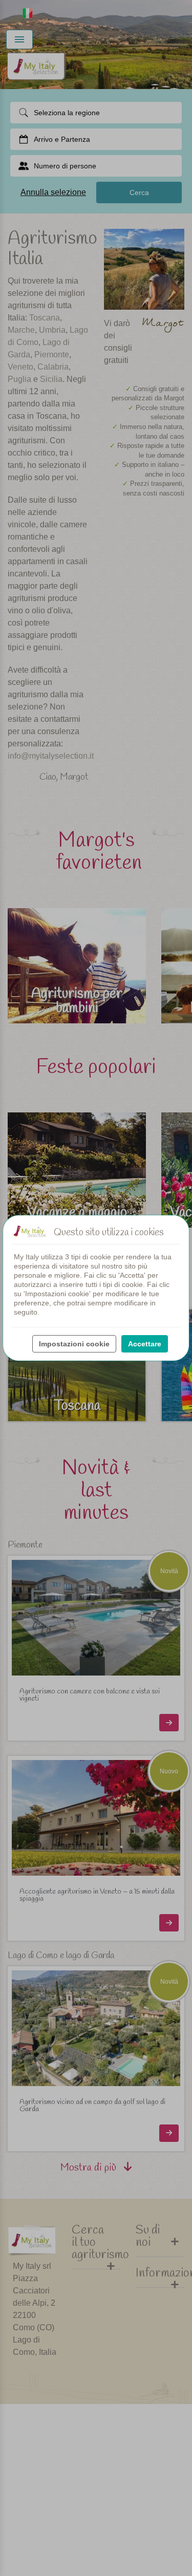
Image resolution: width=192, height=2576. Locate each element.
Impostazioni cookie (74, 1344)
